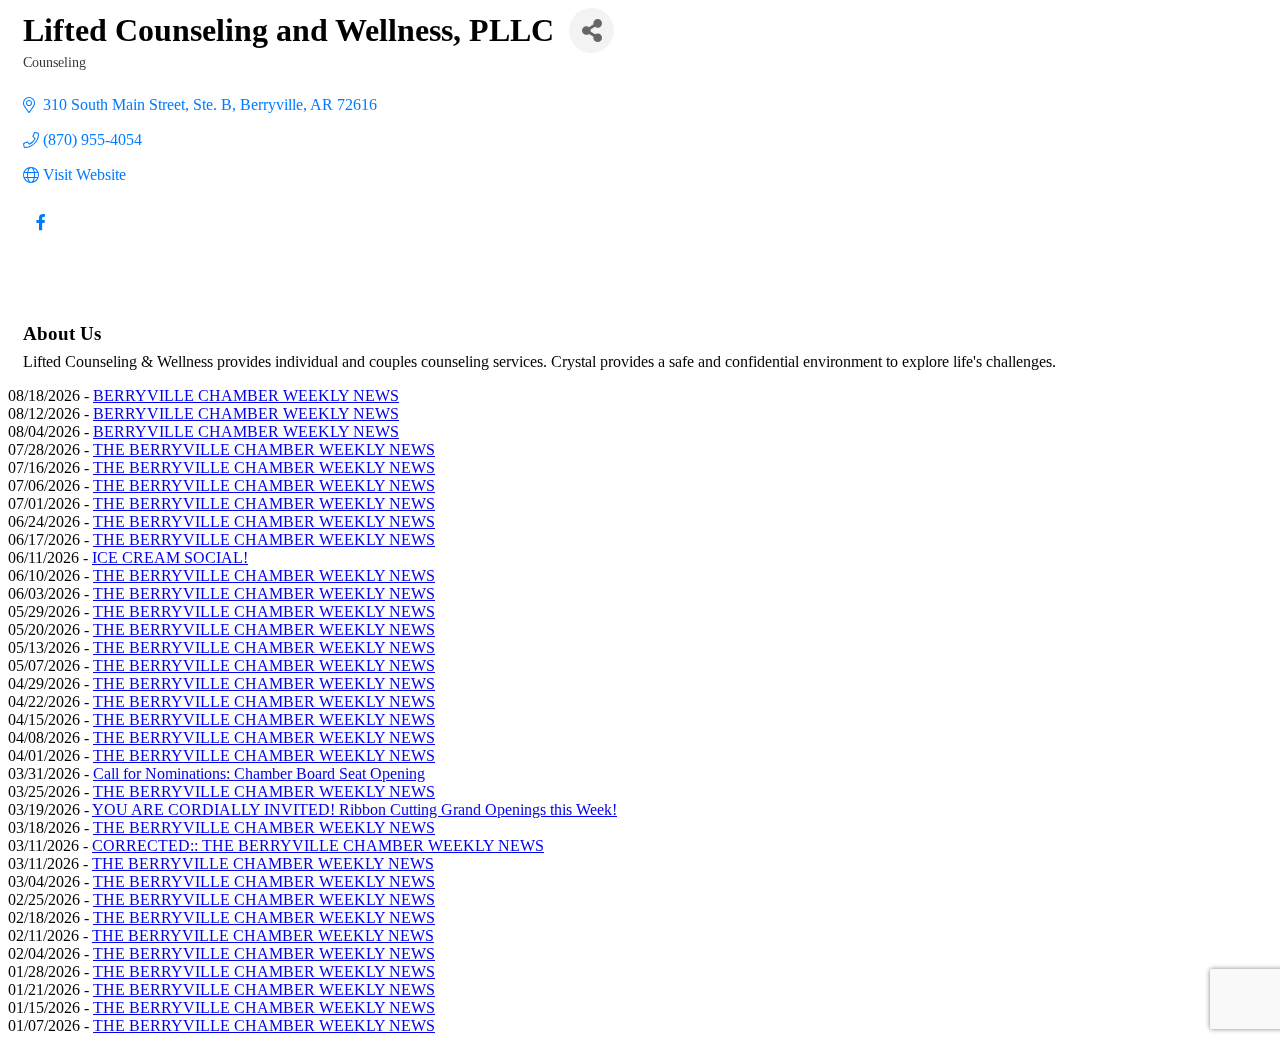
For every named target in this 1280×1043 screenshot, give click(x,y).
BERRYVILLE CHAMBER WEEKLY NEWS (246, 395)
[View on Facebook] (40, 234)
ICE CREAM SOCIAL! (170, 557)
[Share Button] (591, 30)
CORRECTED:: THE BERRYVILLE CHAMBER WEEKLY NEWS (318, 845)
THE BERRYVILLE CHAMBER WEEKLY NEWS (264, 449)
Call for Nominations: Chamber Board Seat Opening (259, 773)
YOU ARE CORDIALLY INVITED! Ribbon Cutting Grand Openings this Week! (354, 809)
